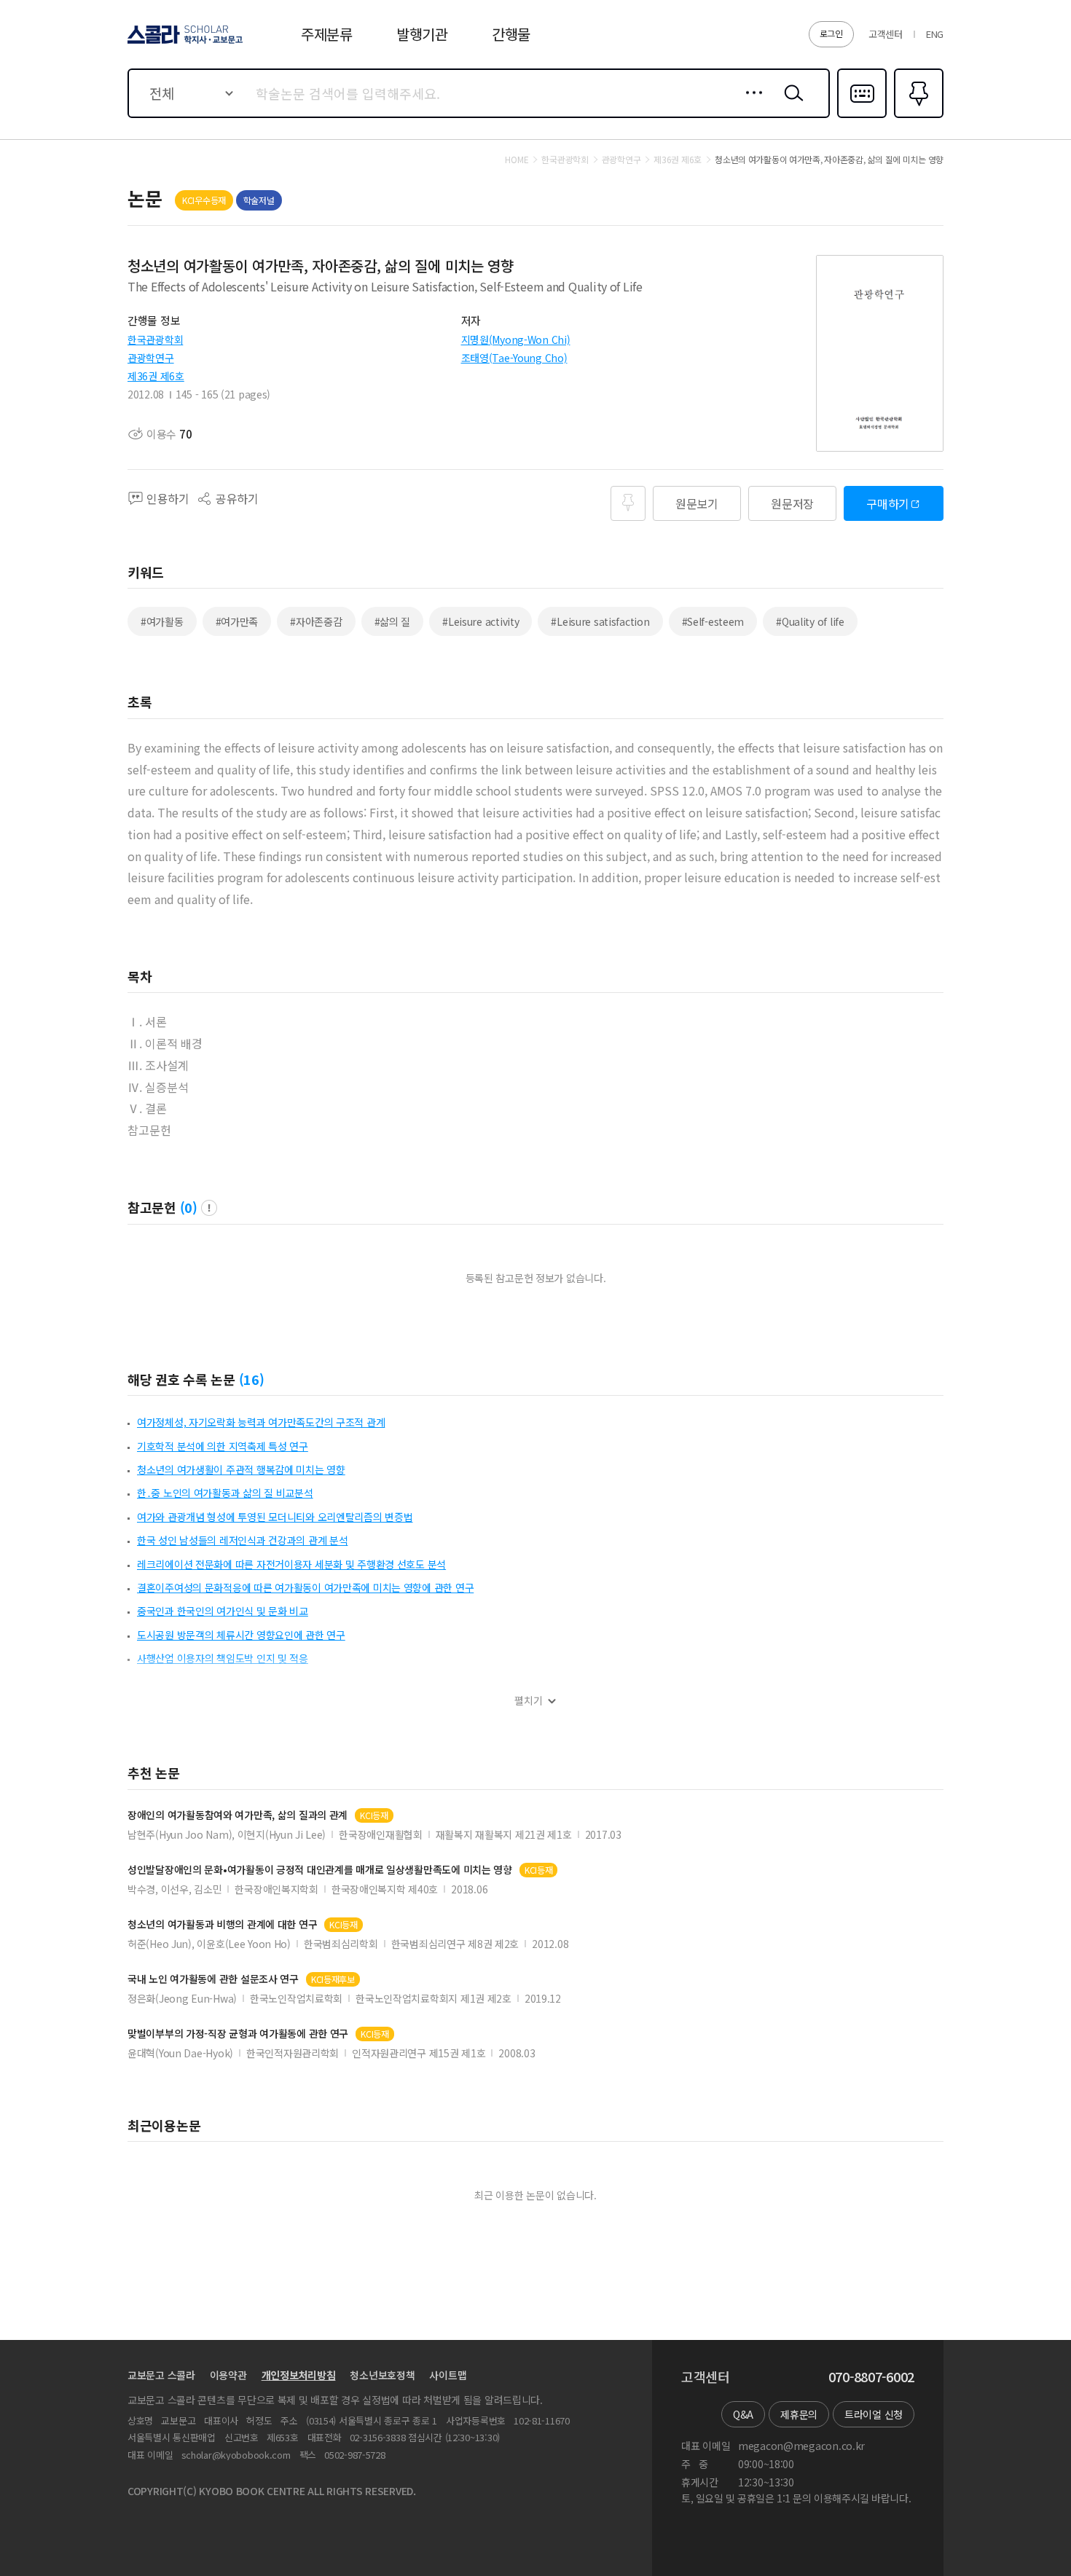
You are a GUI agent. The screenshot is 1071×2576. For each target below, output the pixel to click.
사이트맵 (448, 2375)
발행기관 (422, 34)
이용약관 (228, 2375)
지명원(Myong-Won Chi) (516, 339)
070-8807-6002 (871, 2377)
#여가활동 (162, 621)
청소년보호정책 (382, 2375)
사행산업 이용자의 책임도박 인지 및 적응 (223, 1658)
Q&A (743, 2414)
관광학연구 (151, 358)
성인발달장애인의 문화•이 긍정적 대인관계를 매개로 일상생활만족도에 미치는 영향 (320, 1870)
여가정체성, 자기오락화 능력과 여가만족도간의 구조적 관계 (261, 1422)
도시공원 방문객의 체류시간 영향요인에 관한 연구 (241, 1635)
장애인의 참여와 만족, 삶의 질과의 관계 (238, 1815)
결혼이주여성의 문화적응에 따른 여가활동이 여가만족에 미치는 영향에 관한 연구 (305, 1587)
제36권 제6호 (156, 376)
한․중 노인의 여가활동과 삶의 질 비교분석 (225, 1493)
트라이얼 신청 (874, 2414)
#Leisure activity (480, 621)
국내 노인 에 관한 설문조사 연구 (213, 1979)
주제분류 (327, 34)
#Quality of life (810, 621)
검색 (790, 104)
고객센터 (886, 34)
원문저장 (792, 503)
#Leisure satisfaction (600, 621)
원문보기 (697, 503)
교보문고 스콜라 (161, 2375)
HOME (517, 160)
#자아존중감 (316, 621)
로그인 (831, 33)
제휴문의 (799, 2414)
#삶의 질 (393, 621)
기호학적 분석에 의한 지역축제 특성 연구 (223, 1446)
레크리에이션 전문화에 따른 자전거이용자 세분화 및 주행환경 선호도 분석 (291, 1564)
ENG (935, 34)
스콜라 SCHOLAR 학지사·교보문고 (184, 43)
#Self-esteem (713, 621)
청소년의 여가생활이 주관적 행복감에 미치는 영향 (241, 1469)
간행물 (511, 34)
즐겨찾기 (917, 117)
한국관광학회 (155, 339)
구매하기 (888, 503)
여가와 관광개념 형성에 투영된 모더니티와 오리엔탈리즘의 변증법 (275, 1517)
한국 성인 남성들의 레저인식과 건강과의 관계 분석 (242, 1540)
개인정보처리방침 (299, 2375)
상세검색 (750, 104)
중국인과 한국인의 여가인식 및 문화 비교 (223, 1611)
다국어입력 (862, 117)
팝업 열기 (209, 1208)
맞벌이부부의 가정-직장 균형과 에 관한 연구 (238, 2034)
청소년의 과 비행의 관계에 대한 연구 (222, 1924)
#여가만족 (237, 621)
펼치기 (529, 1701)
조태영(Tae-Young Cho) (514, 358)
